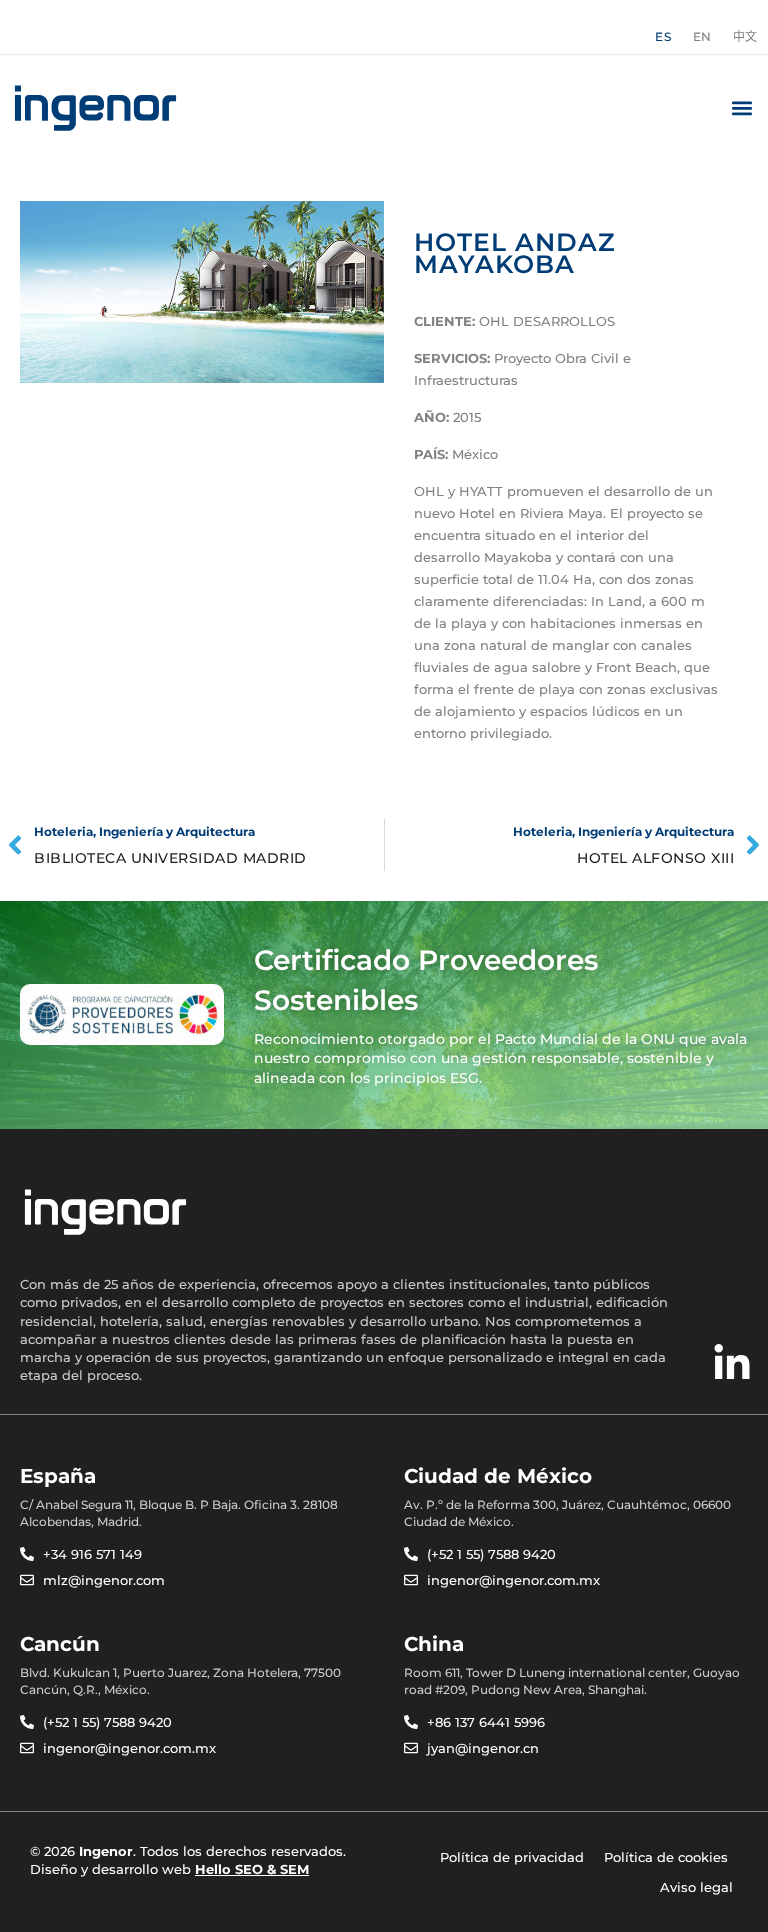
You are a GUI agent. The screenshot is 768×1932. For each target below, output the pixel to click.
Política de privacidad (512, 1857)
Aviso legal (696, 1887)
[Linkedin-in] (732, 1364)
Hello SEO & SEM (252, 1869)
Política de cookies (666, 1857)
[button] (741, 108)
